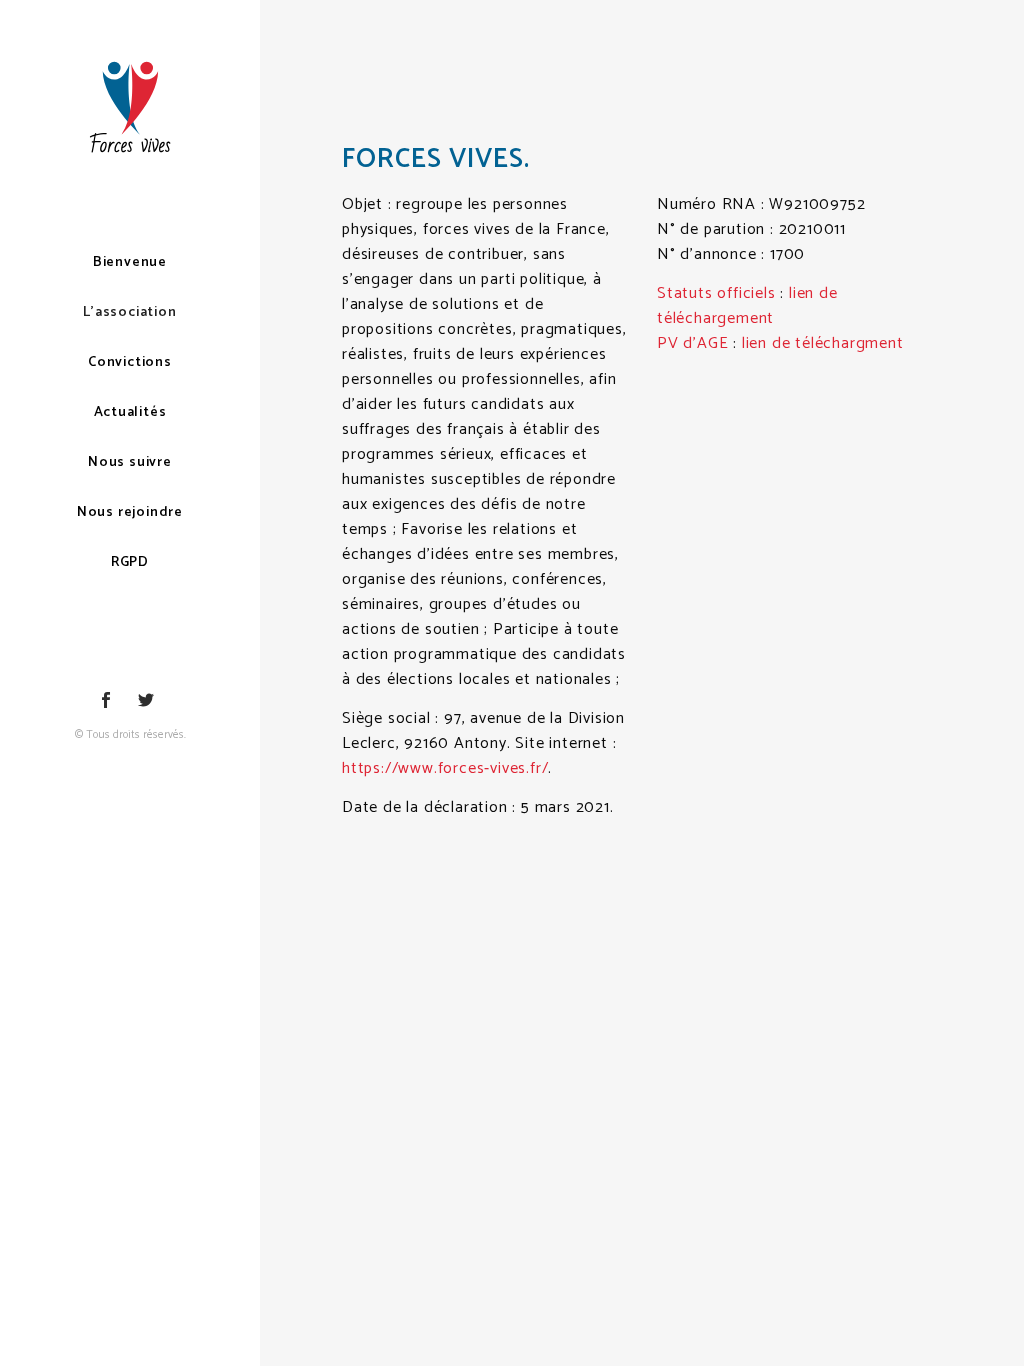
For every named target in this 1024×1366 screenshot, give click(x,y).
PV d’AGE (692, 343)
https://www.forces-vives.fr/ (445, 768)
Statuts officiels (716, 293)
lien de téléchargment (823, 343)
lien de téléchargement (747, 306)
